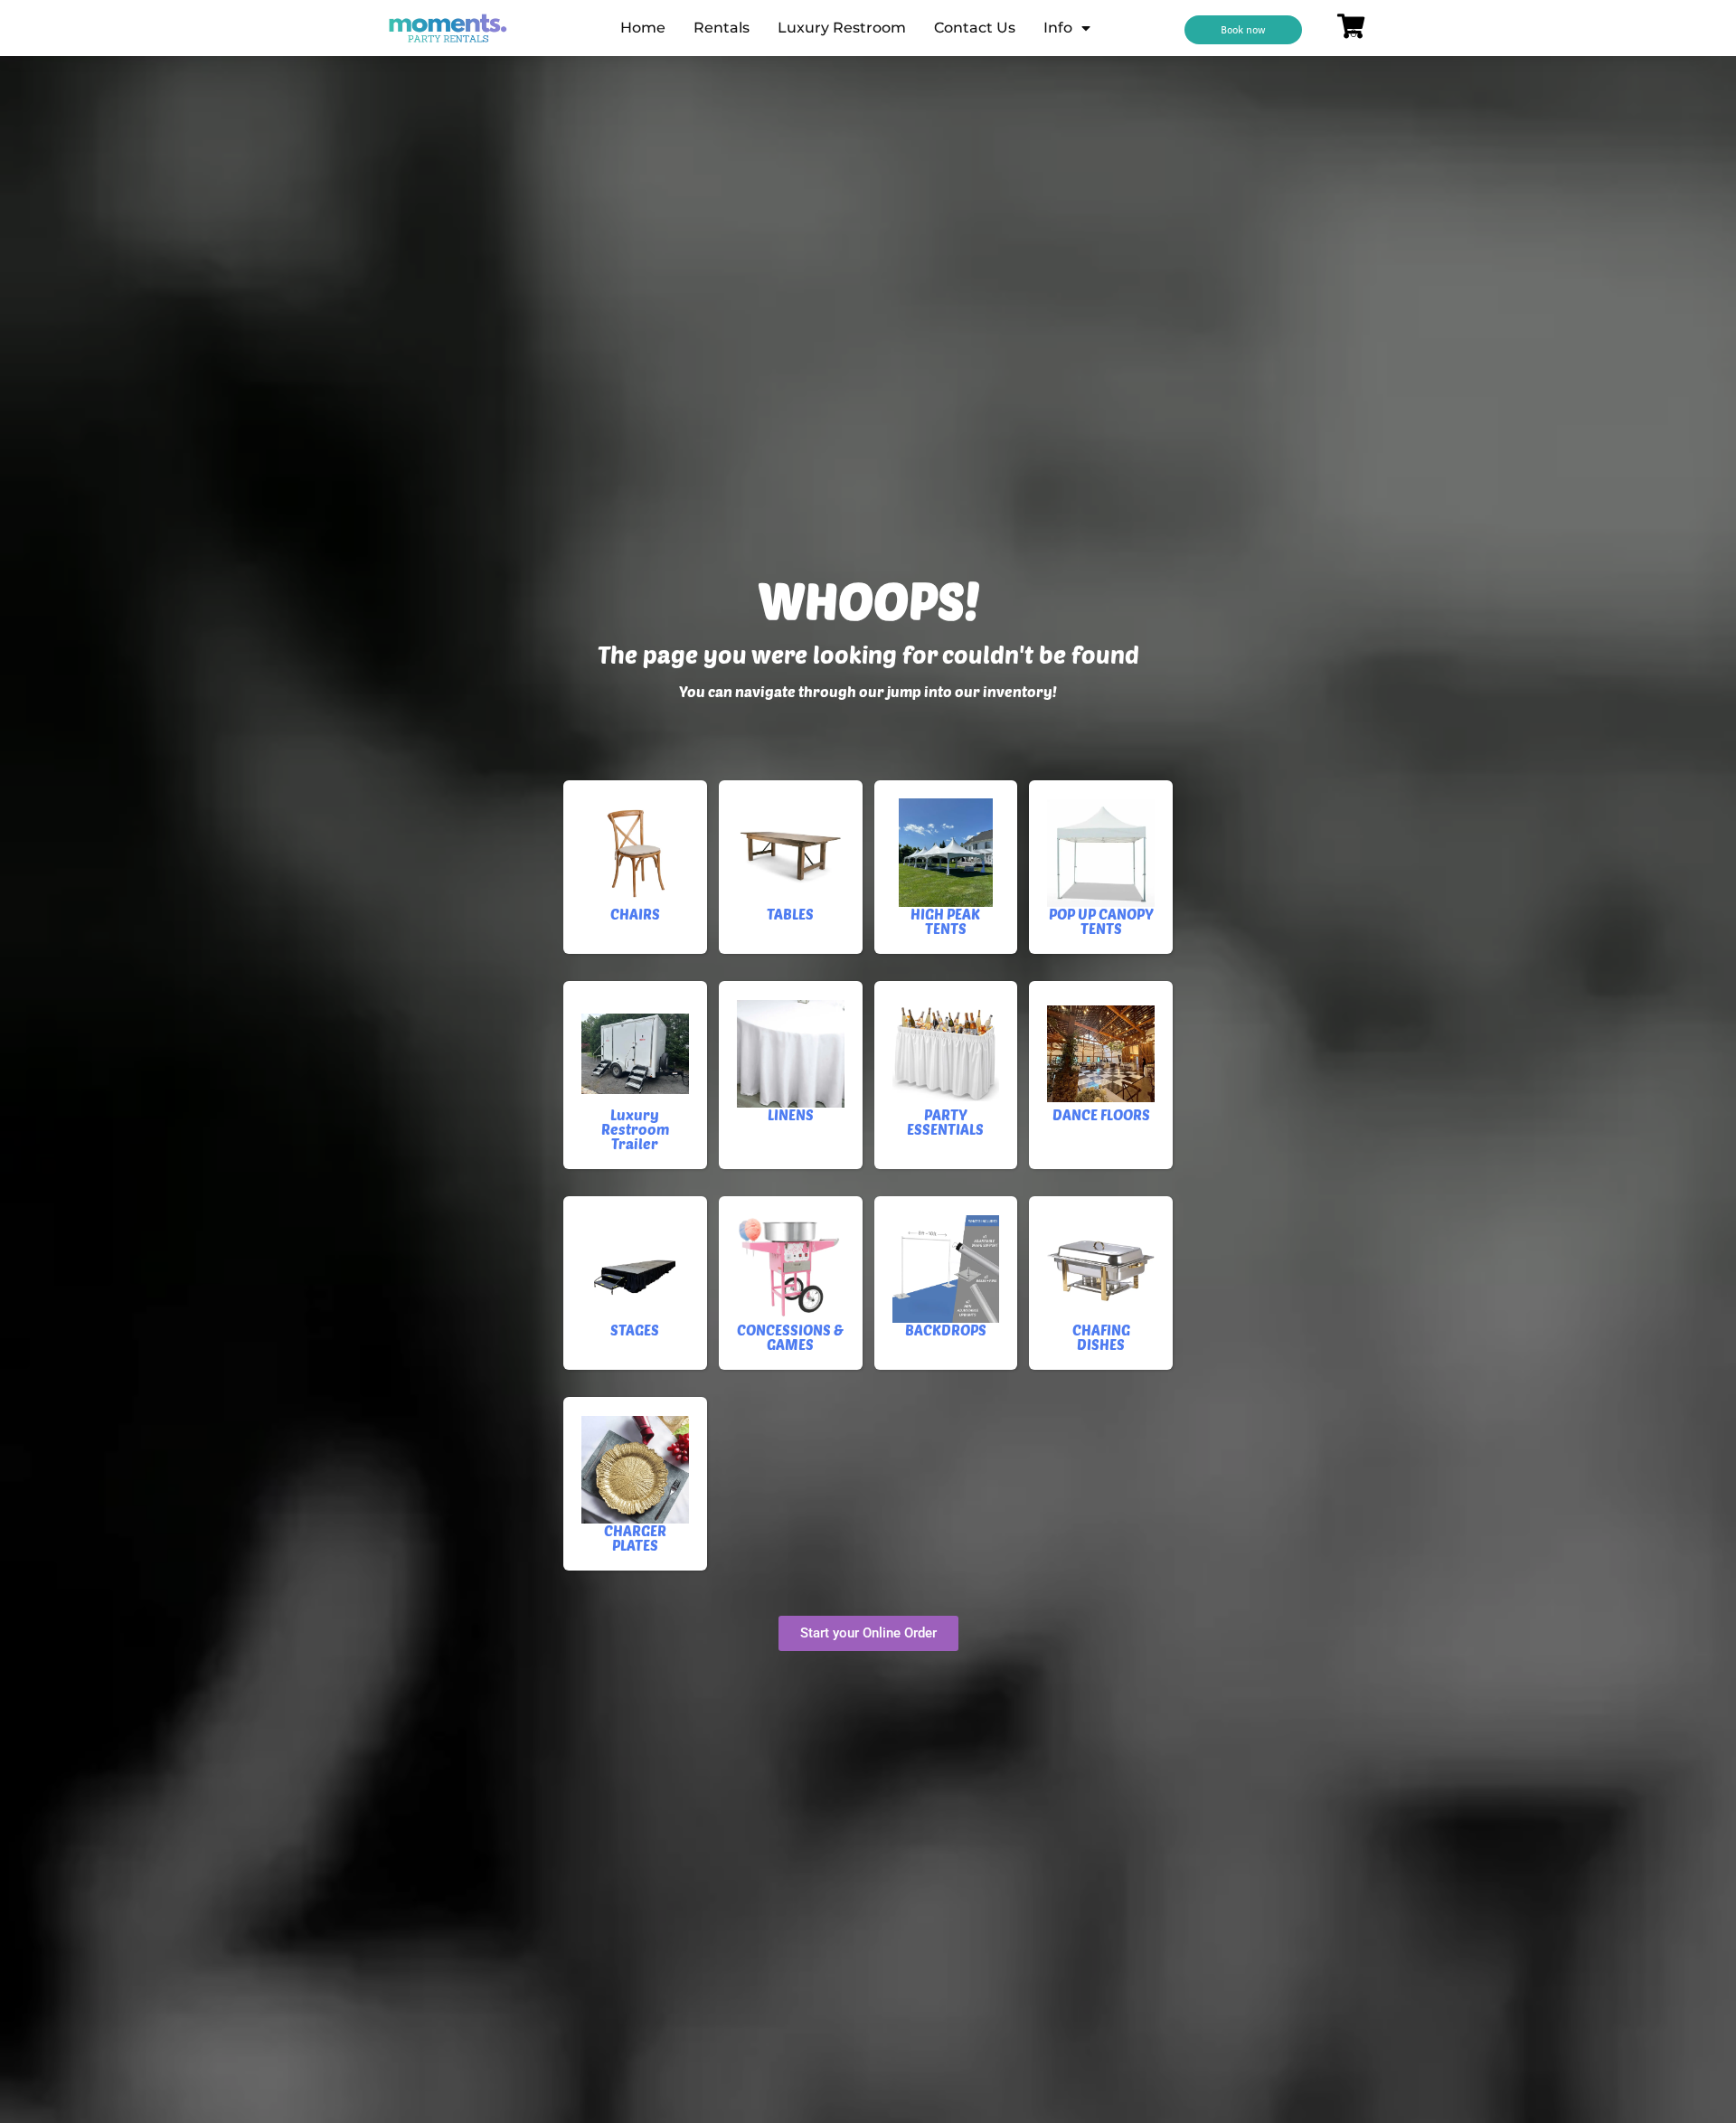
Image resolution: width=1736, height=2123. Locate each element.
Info (1058, 28)
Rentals (722, 28)
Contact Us (975, 28)
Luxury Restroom (842, 28)
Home (643, 28)
